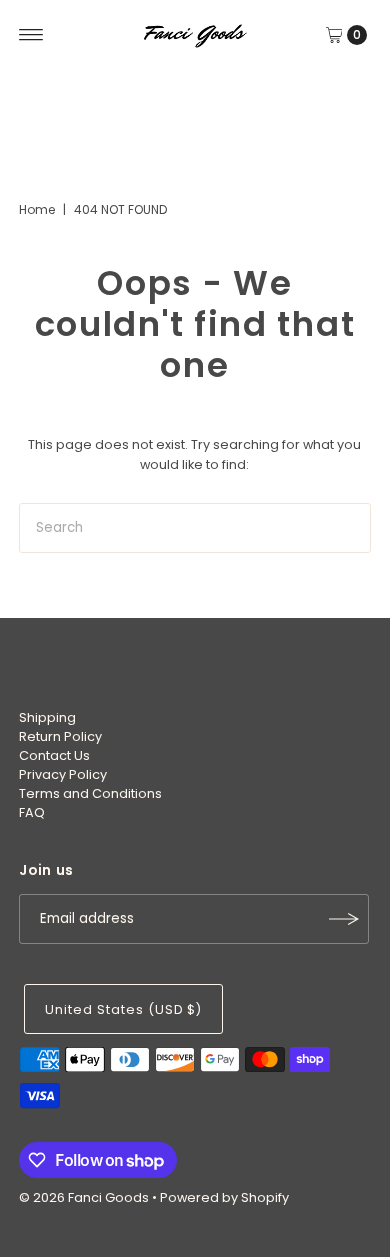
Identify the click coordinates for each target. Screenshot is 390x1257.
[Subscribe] (344, 919)
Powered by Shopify (224, 1197)
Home (37, 209)
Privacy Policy (63, 774)
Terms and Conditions (90, 793)
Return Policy (60, 736)
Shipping (47, 717)
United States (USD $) (123, 1009)
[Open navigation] (31, 35)
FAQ (32, 812)
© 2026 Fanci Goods (84, 1197)
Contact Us (54, 755)
